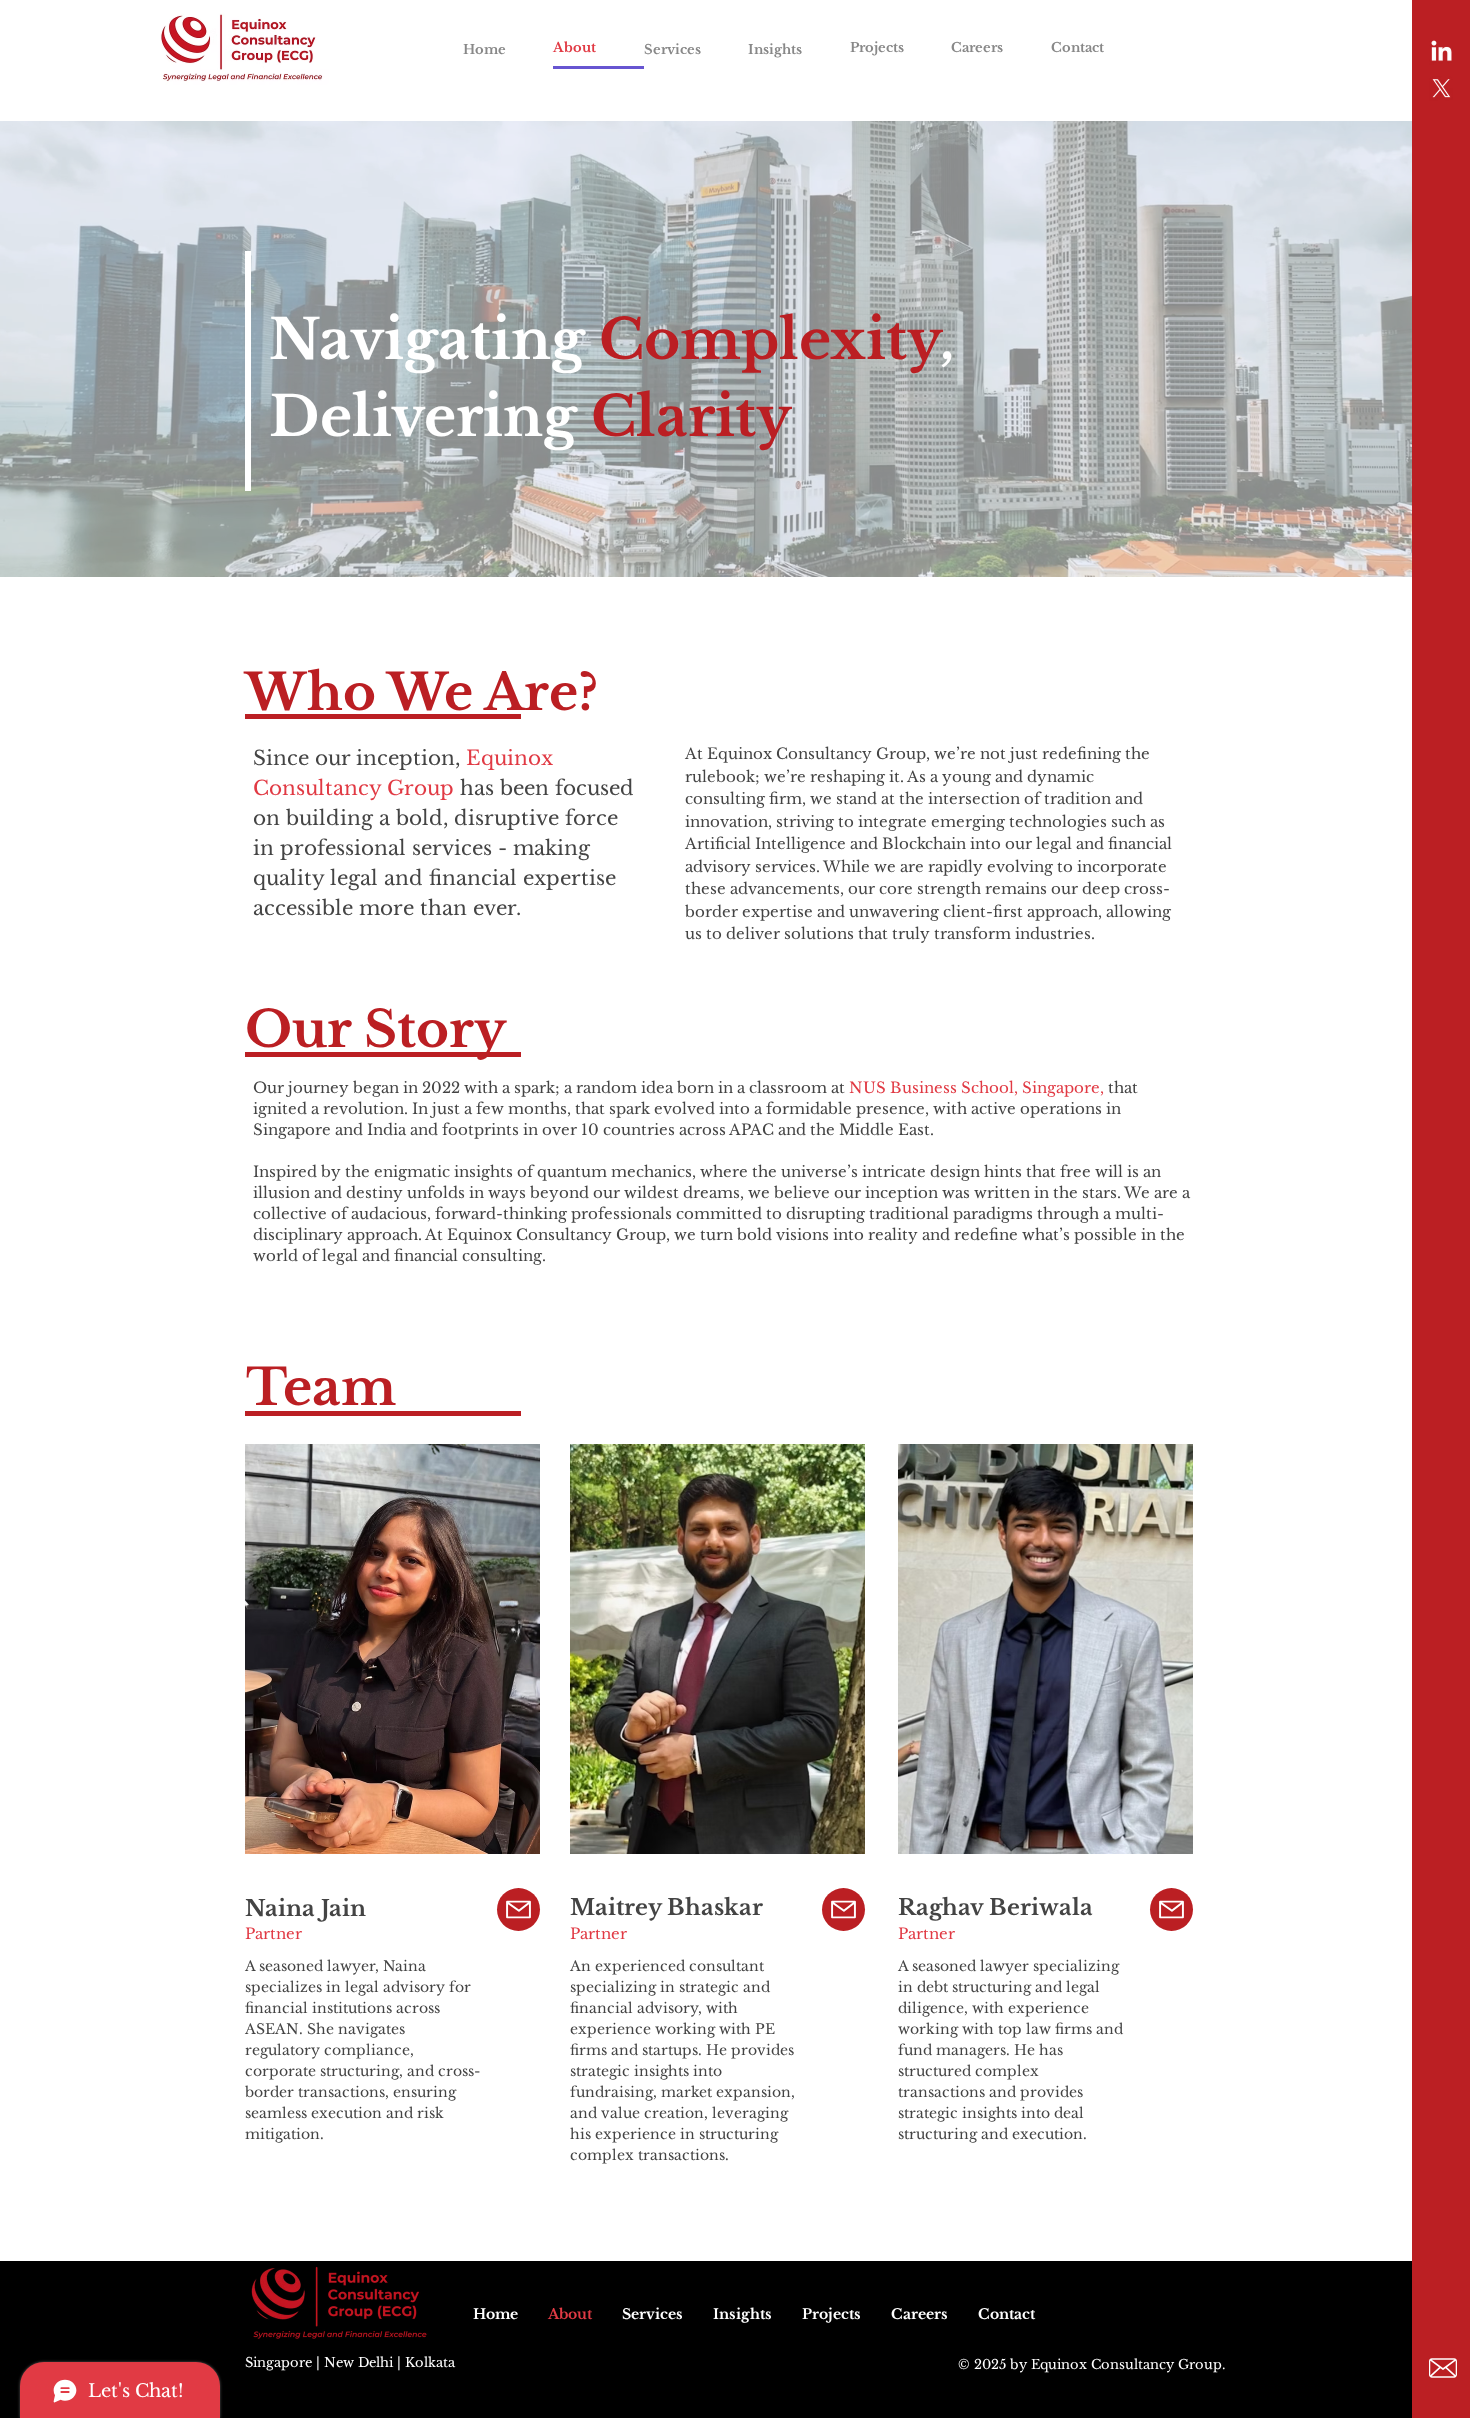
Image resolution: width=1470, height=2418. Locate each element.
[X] (1441, 88)
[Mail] (518, 1909)
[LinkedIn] (1441, 52)
